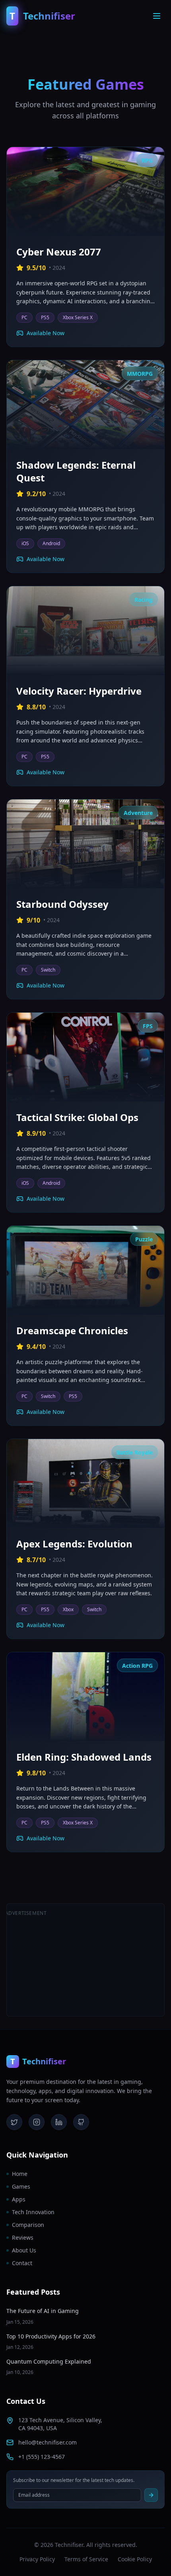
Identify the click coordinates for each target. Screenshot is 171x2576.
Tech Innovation (33, 2212)
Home (20, 2174)
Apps (19, 2199)
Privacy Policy (37, 2559)
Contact (22, 2263)
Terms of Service (86, 2559)
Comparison (28, 2225)
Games (21, 2186)
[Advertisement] (106, 1960)
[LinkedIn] (59, 2122)
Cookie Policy (135, 2559)
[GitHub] (81, 2122)
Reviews (23, 2237)
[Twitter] (14, 2122)
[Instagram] (37, 2122)
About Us (24, 2250)
